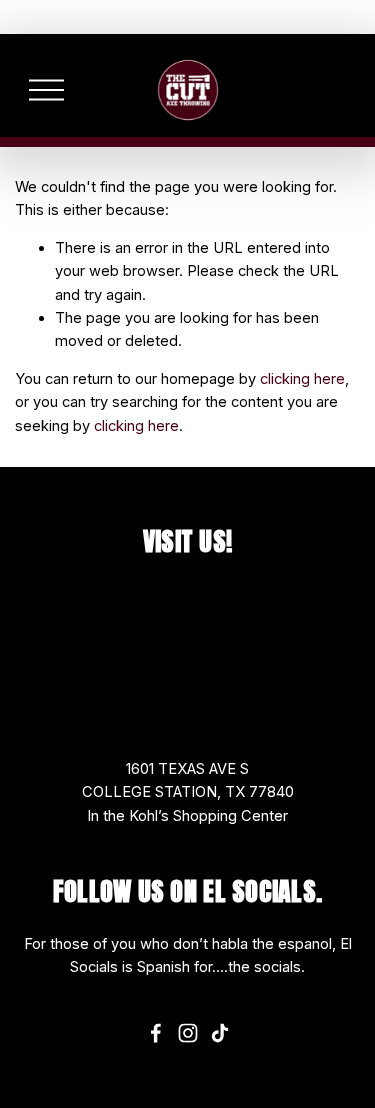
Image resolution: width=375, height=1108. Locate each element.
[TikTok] (220, 1033)
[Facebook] (156, 1033)
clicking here (302, 379)
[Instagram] (188, 1033)
